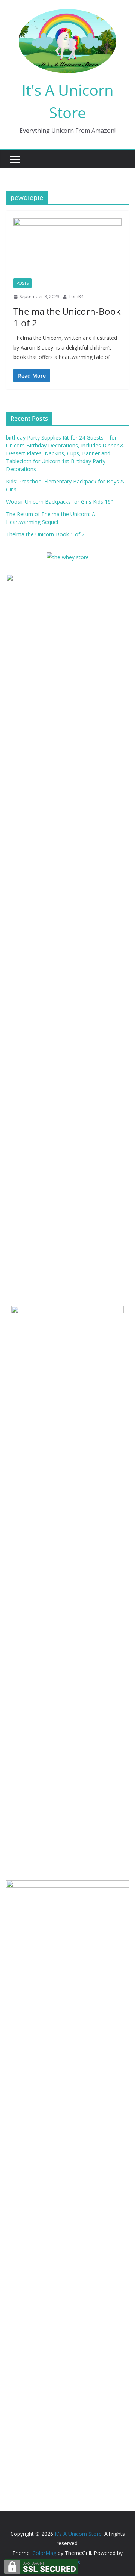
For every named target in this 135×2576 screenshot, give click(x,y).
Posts (22, 283)
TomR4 (76, 296)
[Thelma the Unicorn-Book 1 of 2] (67, 248)
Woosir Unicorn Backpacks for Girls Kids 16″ (59, 502)
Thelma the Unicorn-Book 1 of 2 (67, 317)
